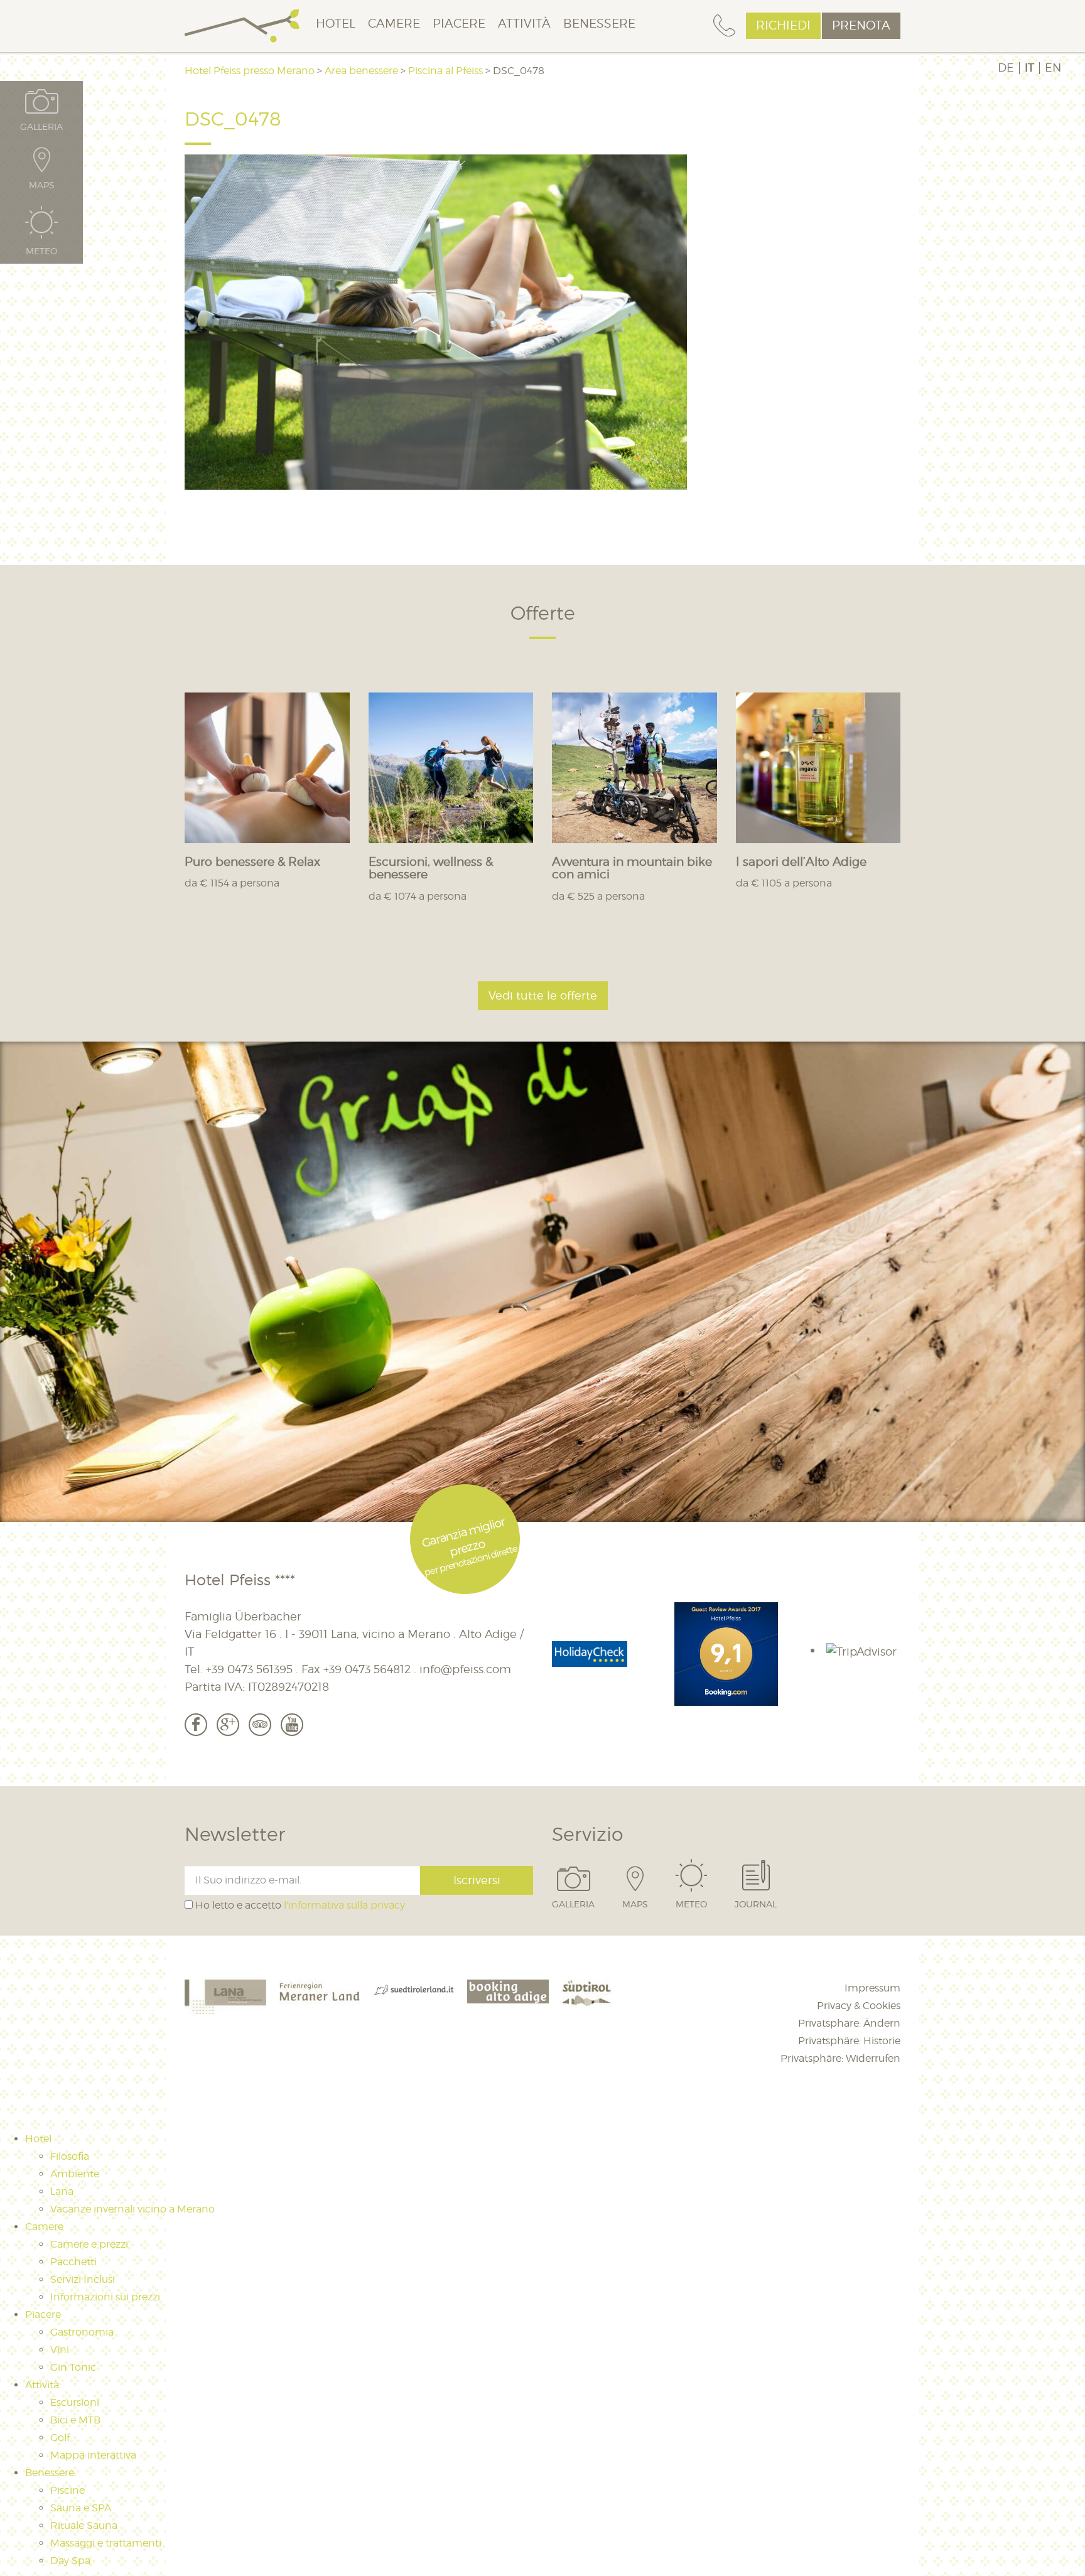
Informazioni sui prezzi (105, 2297)
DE (1006, 68)
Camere (394, 24)
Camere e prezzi (89, 2244)
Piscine (67, 2490)
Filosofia (70, 2156)
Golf (60, 2438)
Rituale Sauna (84, 2525)
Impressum (872, 1988)
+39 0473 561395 (249, 1669)
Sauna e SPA (81, 2508)
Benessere (599, 24)
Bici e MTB (75, 2420)
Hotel (336, 24)
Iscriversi (477, 1880)
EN (1053, 68)
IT (1029, 68)
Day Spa (70, 2561)
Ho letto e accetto (299, 1905)
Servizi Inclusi (83, 2279)
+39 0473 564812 (367, 1669)
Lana (62, 2191)
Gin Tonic (73, 2367)
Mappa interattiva (93, 2455)
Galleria (573, 1904)
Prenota (861, 25)
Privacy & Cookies (859, 2006)
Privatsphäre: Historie (849, 2041)
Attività (524, 24)
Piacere (459, 24)
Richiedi (783, 25)
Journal (756, 1904)
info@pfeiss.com (465, 1669)
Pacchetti (73, 2262)
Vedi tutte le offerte (543, 995)
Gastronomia (82, 2332)
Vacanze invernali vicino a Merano (132, 2209)
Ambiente (75, 2174)
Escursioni (75, 2402)
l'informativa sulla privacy (344, 1905)
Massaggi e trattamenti (106, 2543)
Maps (635, 1904)
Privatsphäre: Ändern (849, 2023)
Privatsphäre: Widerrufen (840, 2058)
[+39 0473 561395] (724, 26)
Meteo (691, 1904)
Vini (60, 2350)
